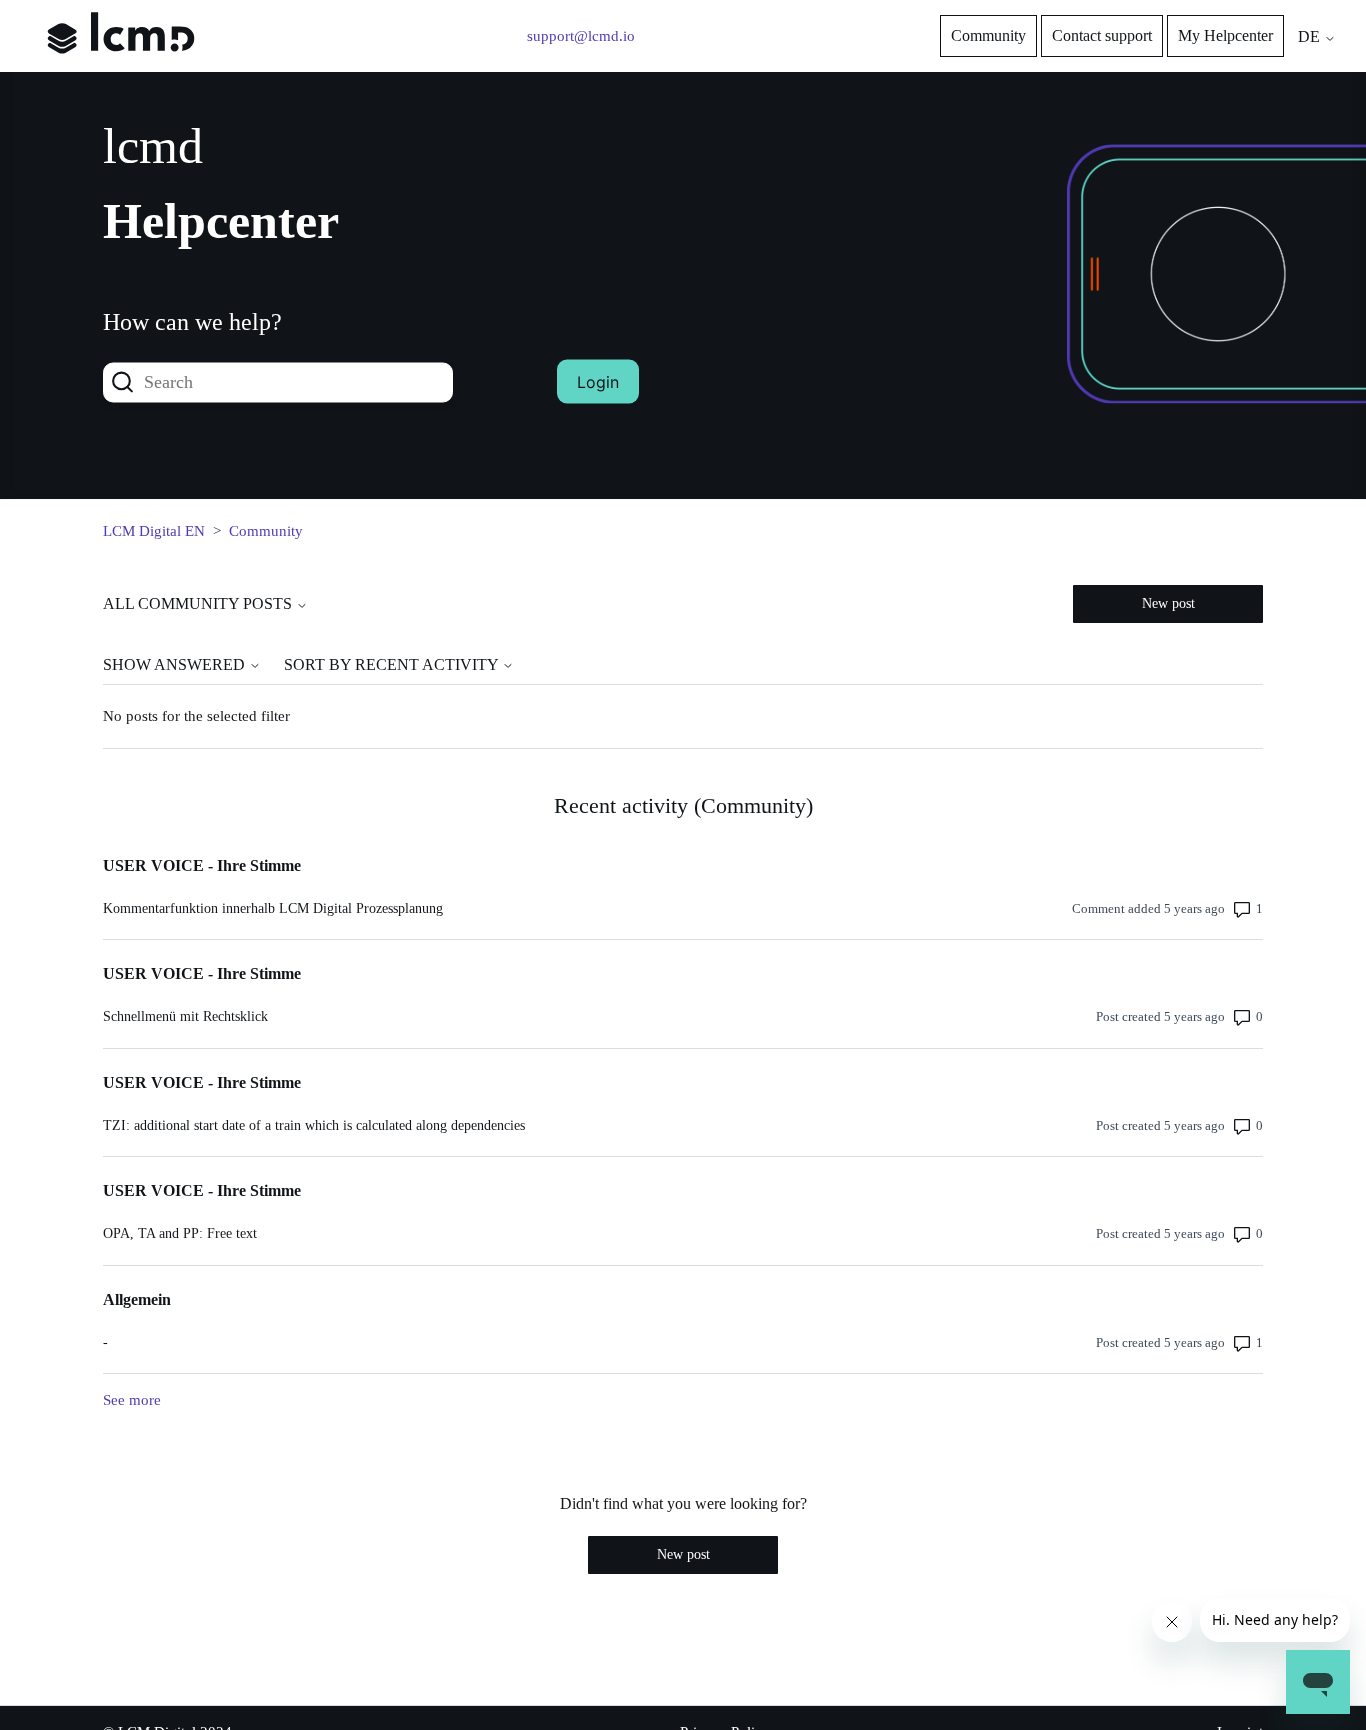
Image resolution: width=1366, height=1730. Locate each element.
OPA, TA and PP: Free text (180, 1233)
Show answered (176, 664)
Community (988, 35)
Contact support (1102, 35)
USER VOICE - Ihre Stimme (202, 865)
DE (1311, 36)
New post (1168, 603)
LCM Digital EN (154, 531)
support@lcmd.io (581, 36)
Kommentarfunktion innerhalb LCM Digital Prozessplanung (273, 908)
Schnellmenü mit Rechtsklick (185, 1016)
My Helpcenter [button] (1225, 35)
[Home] (121, 68)
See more (132, 1400)
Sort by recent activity (393, 664)
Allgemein (137, 1299)
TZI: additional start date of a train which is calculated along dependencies (314, 1125)
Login (598, 382)
